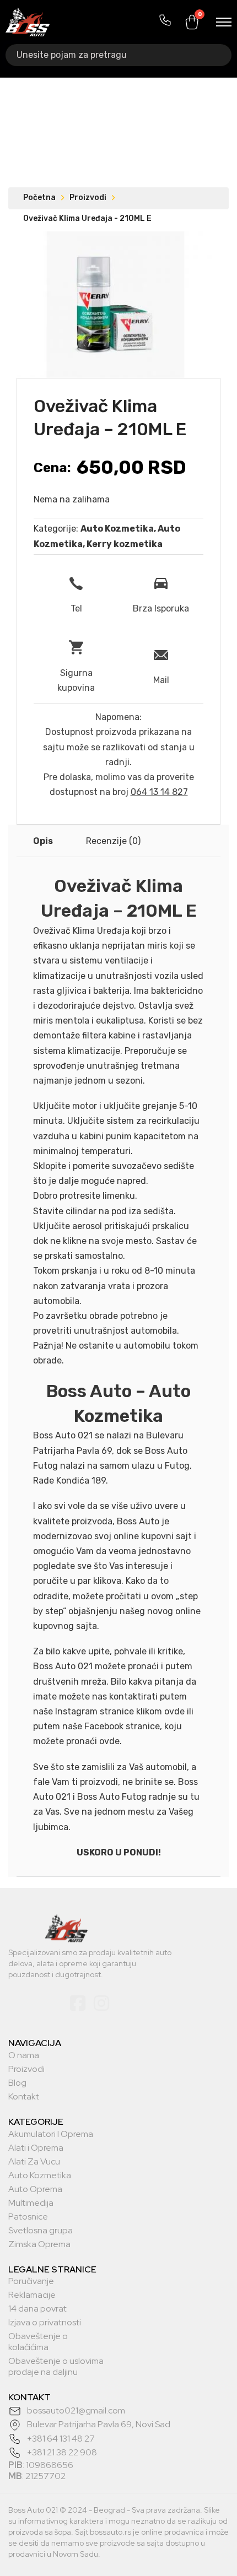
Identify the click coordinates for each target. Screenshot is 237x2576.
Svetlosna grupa (41, 2231)
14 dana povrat (37, 2309)
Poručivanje (31, 2281)
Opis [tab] (43, 841)
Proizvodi (88, 197)
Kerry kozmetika (125, 544)
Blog (17, 2083)
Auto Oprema (35, 2189)
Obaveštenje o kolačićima (38, 2342)
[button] (197, 246)
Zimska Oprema (39, 2244)
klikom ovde (160, 1711)
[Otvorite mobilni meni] (224, 22)
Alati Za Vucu (34, 2162)
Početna (39, 197)
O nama (24, 2055)
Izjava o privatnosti (45, 2323)
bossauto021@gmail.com (76, 2410)
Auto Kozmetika (117, 529)
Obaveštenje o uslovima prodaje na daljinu (56, 2367)
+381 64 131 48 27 (61, 2439)
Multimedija (31, 2203)
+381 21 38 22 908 (62, 2452)
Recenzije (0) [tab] (113, 841)
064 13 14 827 (159, 792)
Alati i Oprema (36, 2148)
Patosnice (28, 2217)
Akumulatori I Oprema (51, 2134)
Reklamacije (32, 2295)
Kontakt (24, 2097)
